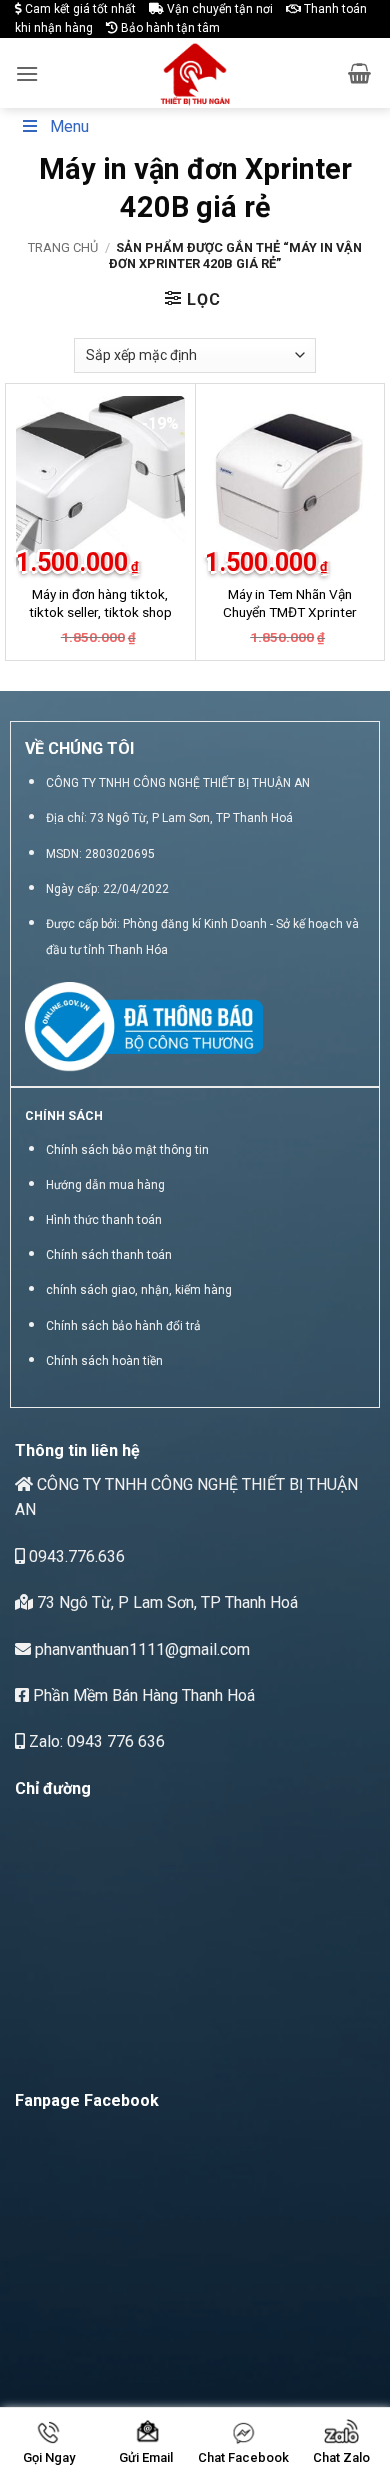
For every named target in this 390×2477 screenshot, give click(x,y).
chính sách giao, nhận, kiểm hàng (139, 1290)
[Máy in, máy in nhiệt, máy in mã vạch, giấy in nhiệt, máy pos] (195, 73)
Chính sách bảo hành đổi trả (123, 1326)
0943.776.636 (75, 1556)
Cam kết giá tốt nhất (79, 9)
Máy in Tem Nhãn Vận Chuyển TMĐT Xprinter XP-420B (290, 611)
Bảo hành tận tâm (169, 28)
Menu (69, 126)
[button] (27, 73)
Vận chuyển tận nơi (218, 9)
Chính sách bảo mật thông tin (127, 1150)
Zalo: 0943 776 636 (95, 1741)
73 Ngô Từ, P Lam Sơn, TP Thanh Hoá (165, 1602)
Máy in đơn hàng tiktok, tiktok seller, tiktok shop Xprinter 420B (100, 611)
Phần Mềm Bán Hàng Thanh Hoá (142, 1695)
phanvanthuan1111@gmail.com (140, 1649)
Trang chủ (63, 247)
